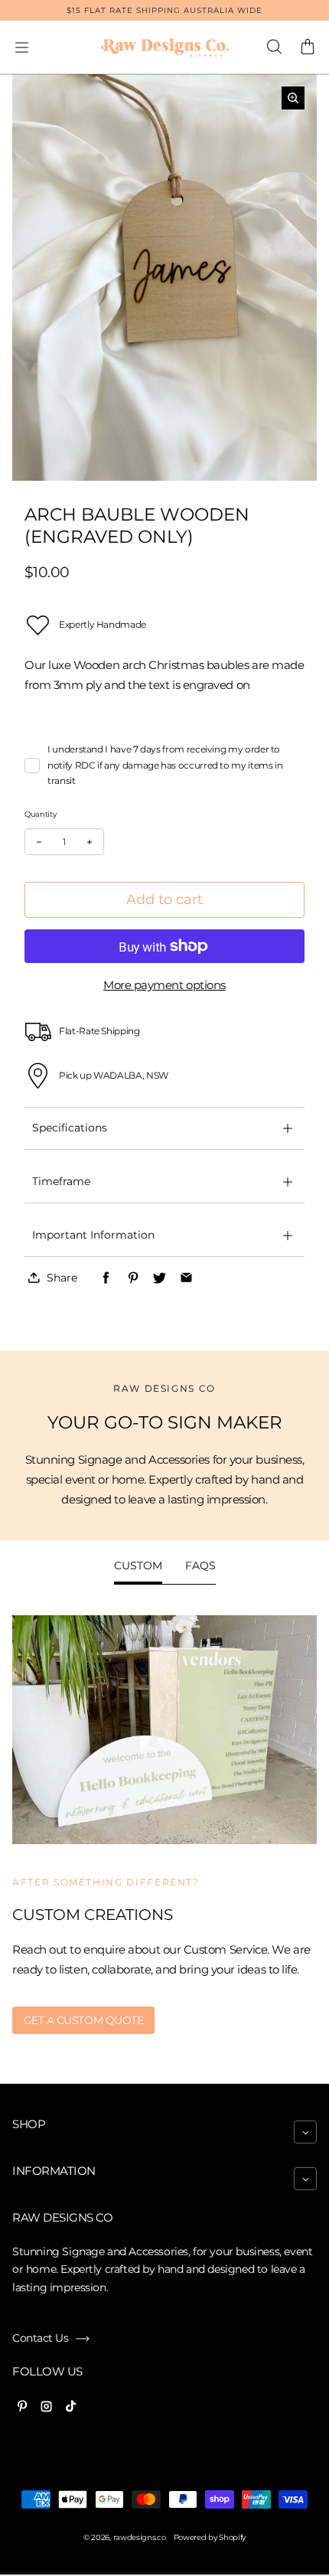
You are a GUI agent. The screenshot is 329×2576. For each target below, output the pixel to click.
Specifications (70, 1128)
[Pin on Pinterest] (133, 1278)
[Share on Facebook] (106, 1278)
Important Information (93, 1235)
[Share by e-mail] (186, 1278)
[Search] (274, 47)
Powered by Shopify (210, 2537)
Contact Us (40, 2338)
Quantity (41, 814)
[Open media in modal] (293, 98)
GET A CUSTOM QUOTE (84, 2020)
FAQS (200, 1566)
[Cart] (308, 47)
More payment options (164, 985)
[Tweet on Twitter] (160, 1278)
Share (62, 1278)
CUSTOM (138, 1566)
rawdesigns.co (140, 2537)
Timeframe (61, 1181)
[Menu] (21, 47)
